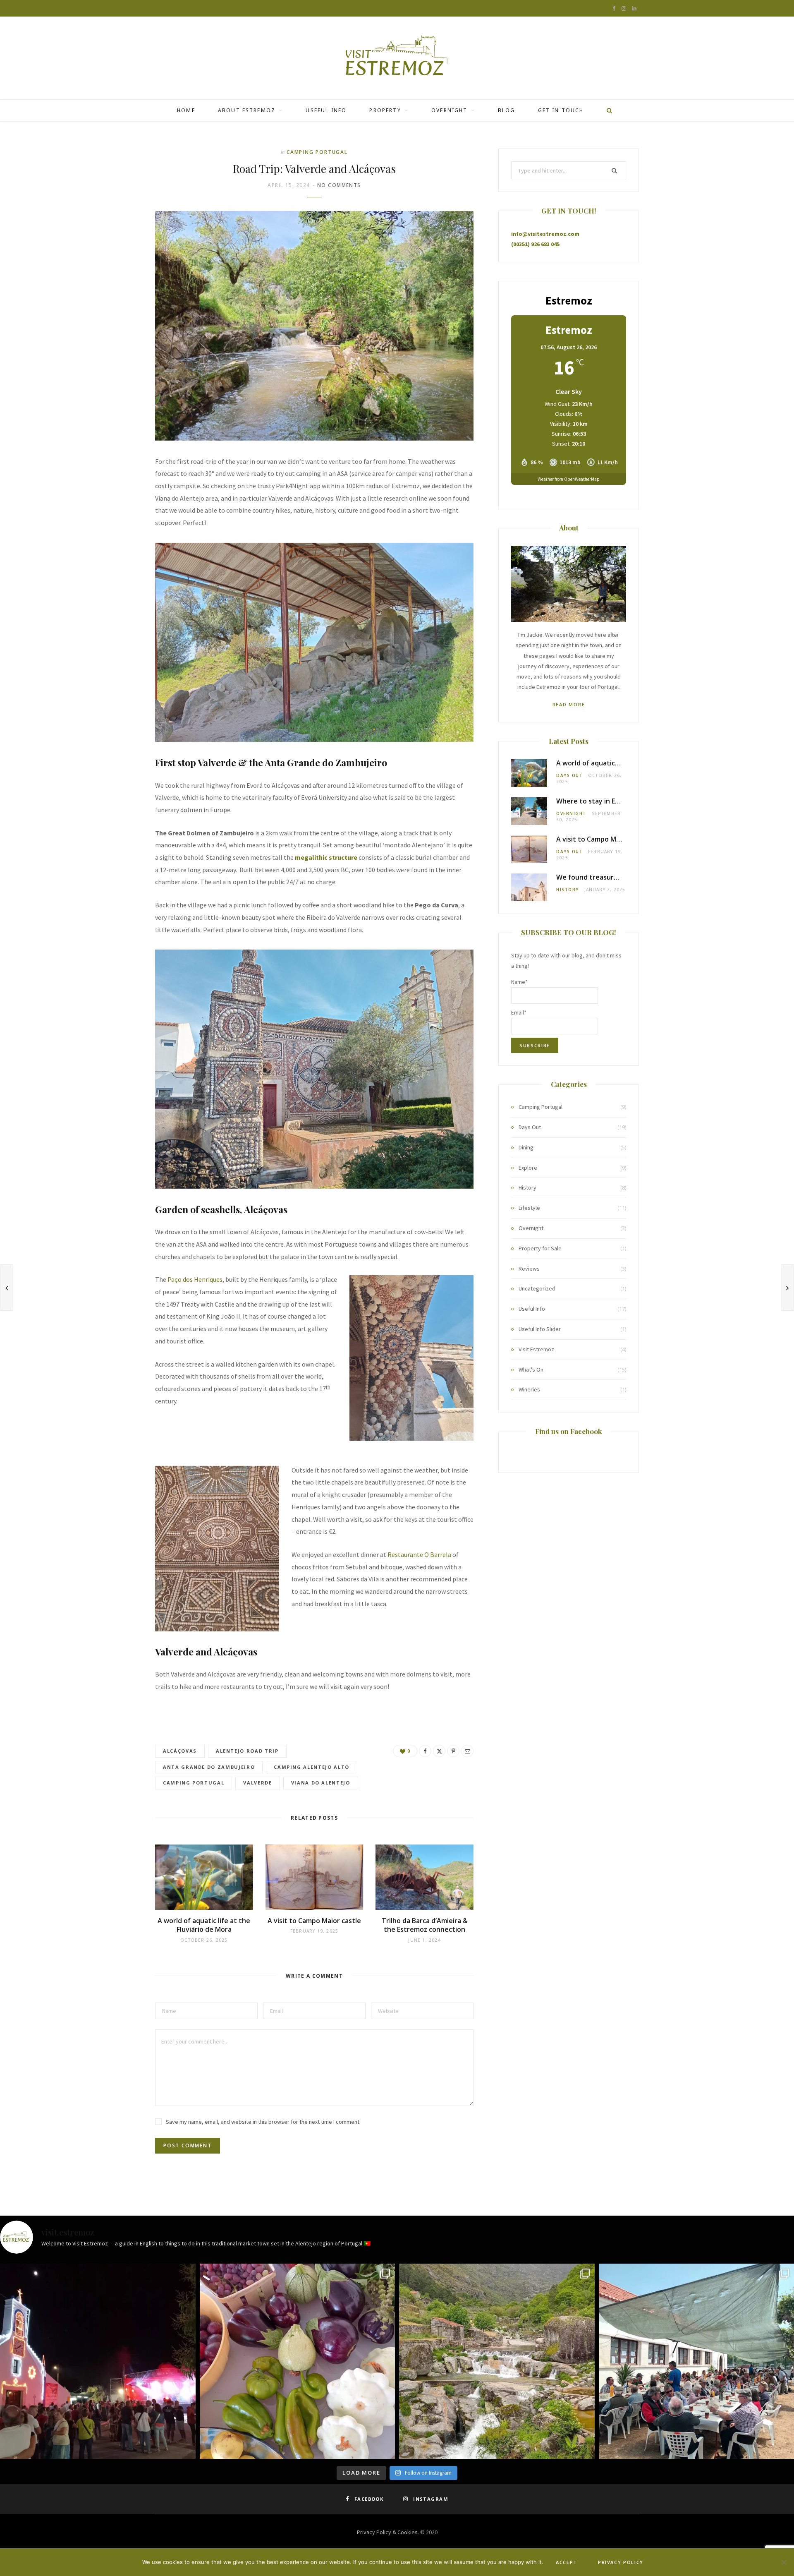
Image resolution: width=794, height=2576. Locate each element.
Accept (567, 2562)
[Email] (467, 1751)
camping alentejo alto (312, 1767)
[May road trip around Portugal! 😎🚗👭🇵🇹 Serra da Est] (497, 2361)
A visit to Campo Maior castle (314, 1921)
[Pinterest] (453, 1751)
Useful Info (326, 110)
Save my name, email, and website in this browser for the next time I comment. (263, 2122)
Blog (507, 110)
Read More (569, 704)
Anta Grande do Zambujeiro (209, 1767)
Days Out (569, 775)
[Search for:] (569, 170)
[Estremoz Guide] (397, 58)
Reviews (529, 1269)
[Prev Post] (7, 1288)
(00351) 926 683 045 (535, 244)
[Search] (607, 110)
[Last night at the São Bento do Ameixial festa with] (98, 2361)
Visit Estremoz (536, 1349)
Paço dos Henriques (195, 1279)
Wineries (529, 1389)
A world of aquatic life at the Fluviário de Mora (204, 1925)
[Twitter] (439, 1751)
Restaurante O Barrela (419, 1554)
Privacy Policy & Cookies (387, 2532)
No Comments (339, 185)
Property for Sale (540, 1248)
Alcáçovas (180, 1751)
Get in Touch (561, 110)
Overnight (449, 110)
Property (385, 110)
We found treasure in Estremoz (607, 877)
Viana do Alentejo (321, 1783)
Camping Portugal (317, 152)
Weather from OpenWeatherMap (569, 479)
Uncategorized (537, 1288)
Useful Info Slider (540, 1329)
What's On (531, 1370)
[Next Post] (787, 1288)
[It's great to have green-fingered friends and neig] (298, 2361)
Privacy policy (621, 2562)
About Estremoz (247, 110)
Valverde (257, 1783)
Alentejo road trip (247, 1751)
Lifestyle (529, 1208)
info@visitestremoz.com (545, 234)
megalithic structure (326, 857)
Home (186, 110)
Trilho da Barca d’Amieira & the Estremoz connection (425, 1925)
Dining (526, 1147)
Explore (528, 1168)
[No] (784, 2562)
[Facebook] (425, 1751)
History (568, 890)
